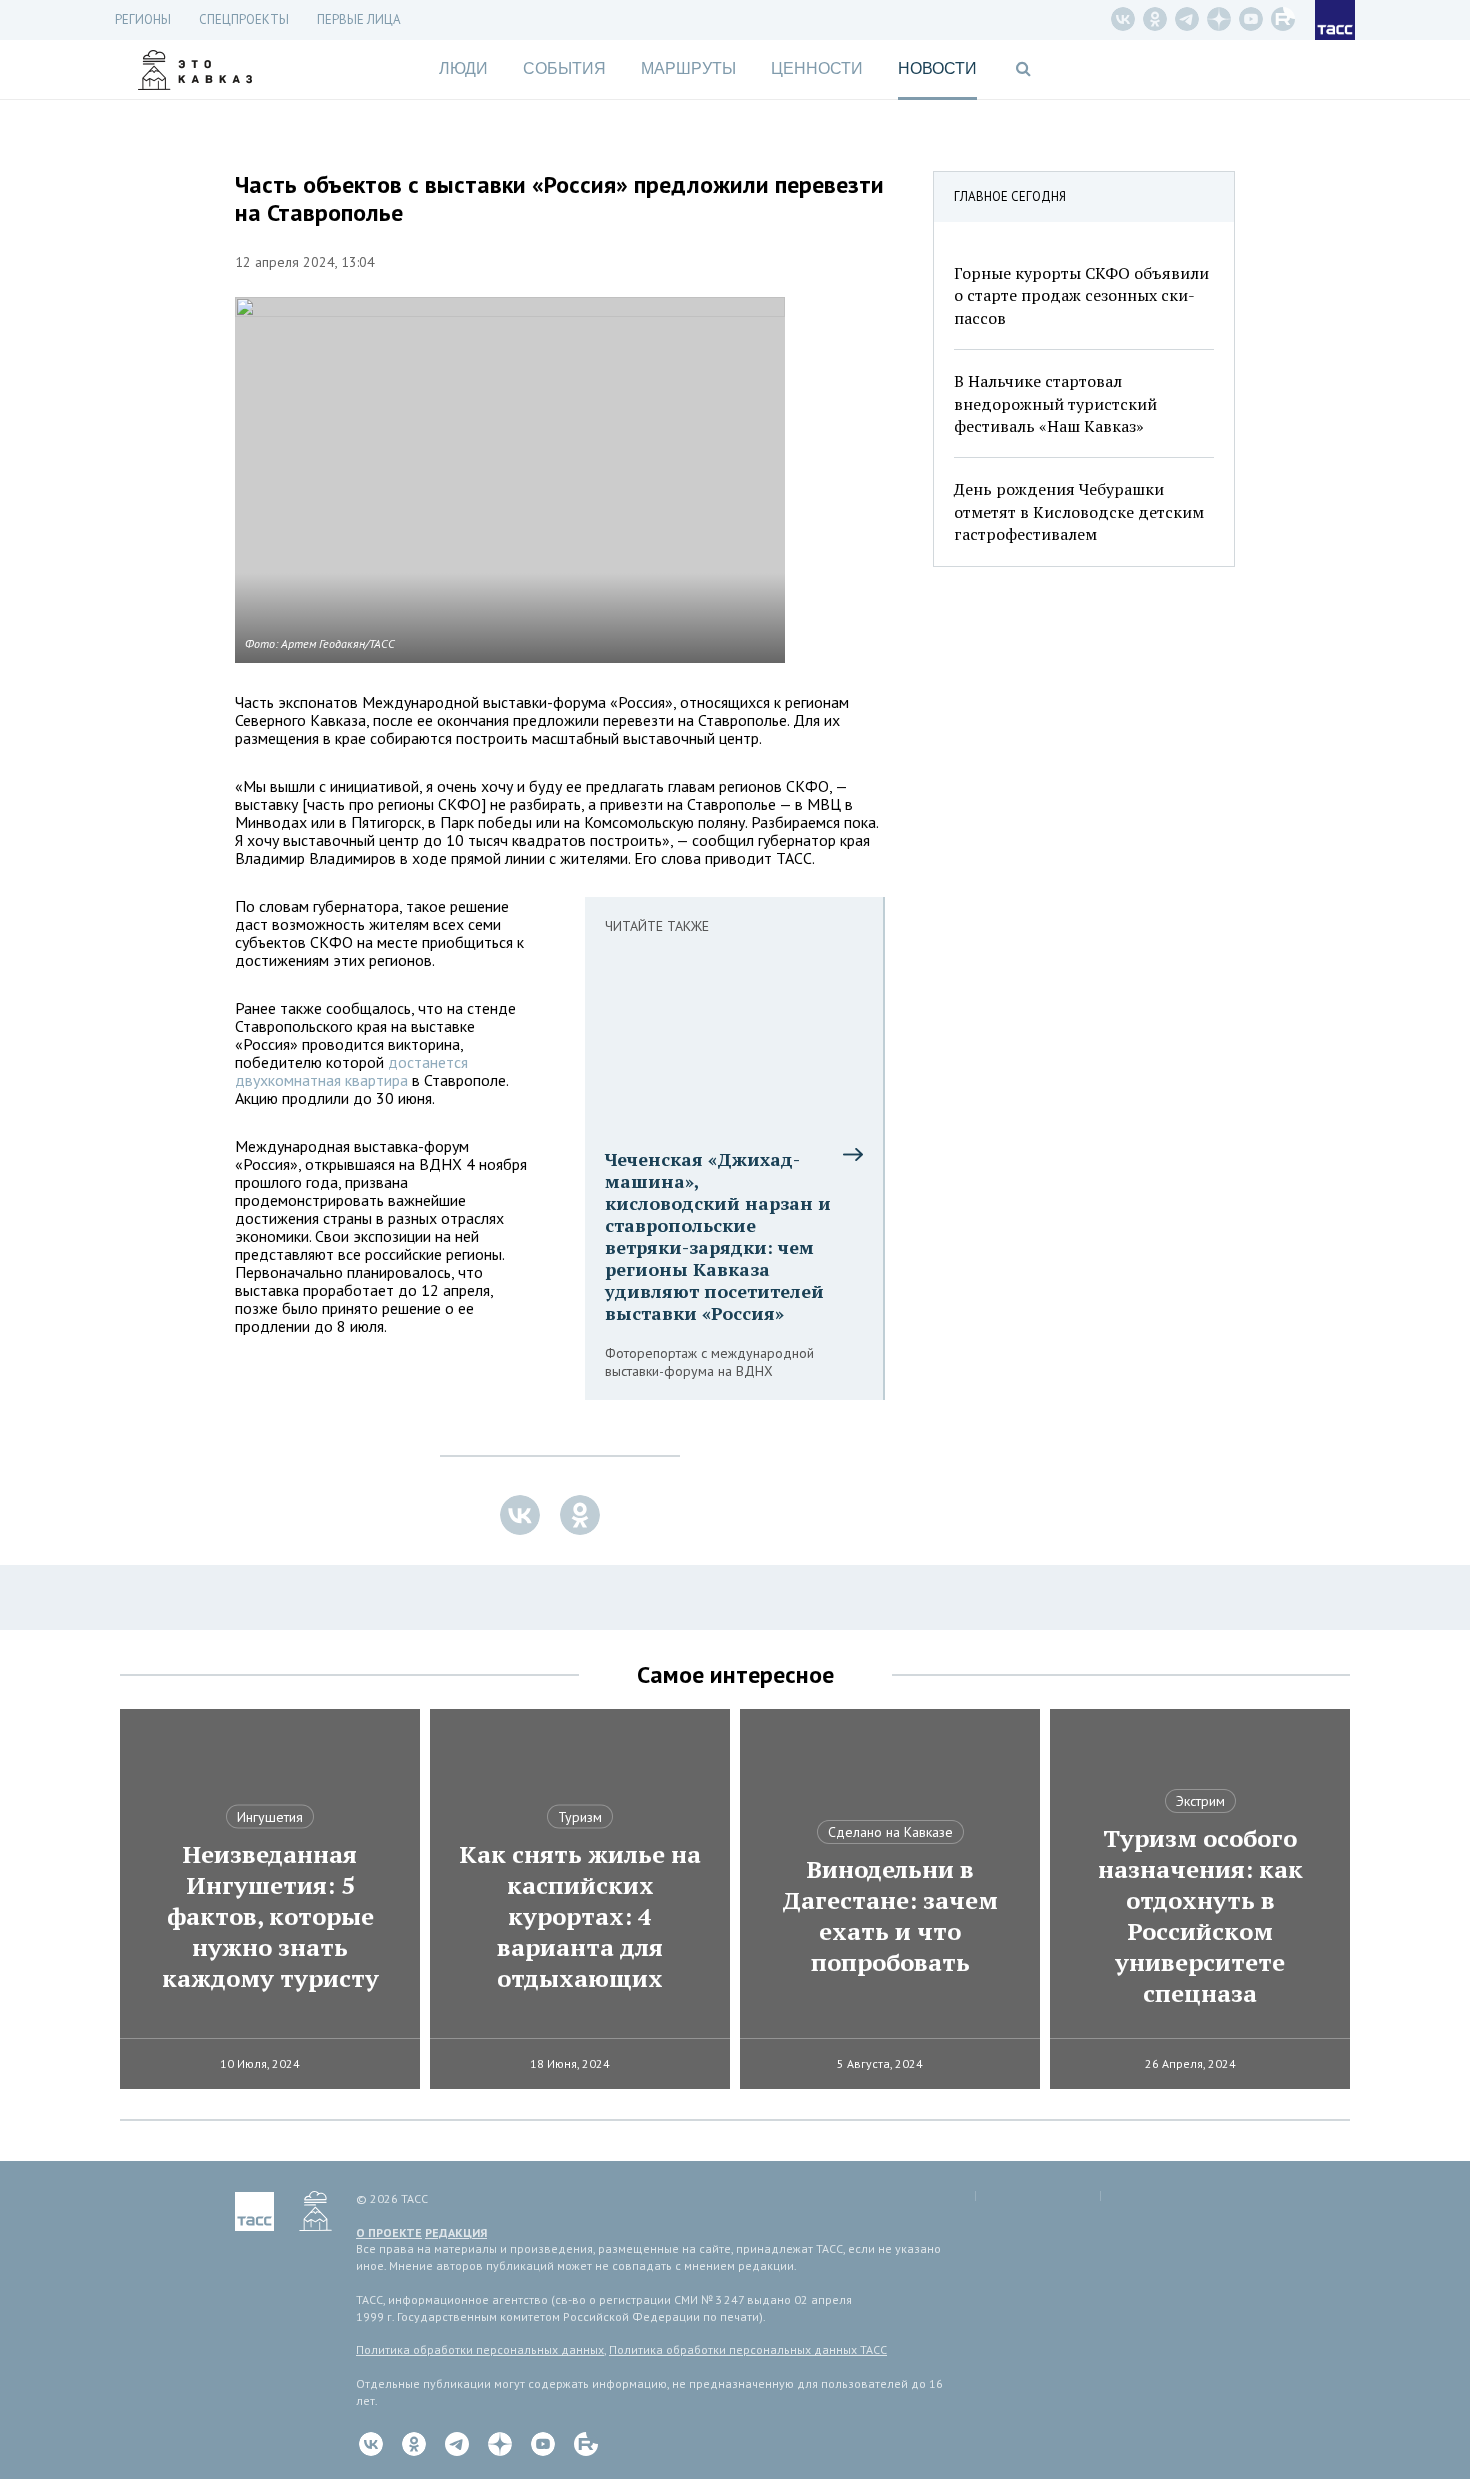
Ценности (817, 68)
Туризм (580, 1817)
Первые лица (359, 19)
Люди (463, 68)
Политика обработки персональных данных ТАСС (748, 2349)
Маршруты (688, 68)
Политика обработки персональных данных (480, 2349)
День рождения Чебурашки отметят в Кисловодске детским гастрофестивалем (1079, 511)
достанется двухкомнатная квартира (351, 1071)
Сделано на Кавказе (890, 1832)
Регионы (143, 19)
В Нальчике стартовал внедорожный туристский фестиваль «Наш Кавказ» (1055, 403)
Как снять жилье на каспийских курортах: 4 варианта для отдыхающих (580, 1916)
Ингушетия (270, 1817)
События (564, 68)
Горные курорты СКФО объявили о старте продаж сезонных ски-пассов (1081, 295)
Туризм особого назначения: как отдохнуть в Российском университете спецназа (1200, 1916)
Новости (937, 68)
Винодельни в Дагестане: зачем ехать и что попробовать (890, 1916)
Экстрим (1200, 1801)
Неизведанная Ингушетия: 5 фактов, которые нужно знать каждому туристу (270, 1916)
